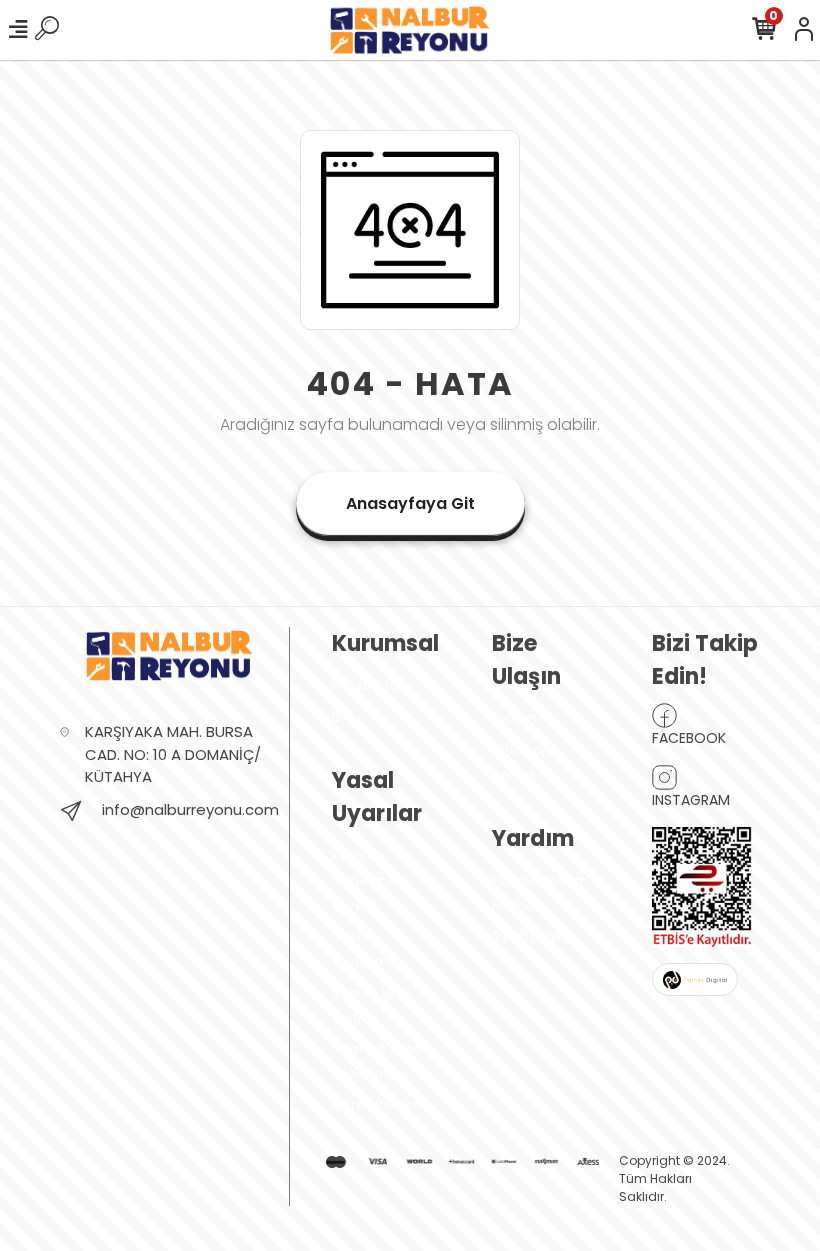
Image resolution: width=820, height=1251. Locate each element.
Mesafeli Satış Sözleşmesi (376, 1061)
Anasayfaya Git (410, 503)
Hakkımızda (370, 685)
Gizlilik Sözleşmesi (369, 949)
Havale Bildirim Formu (540, 893)
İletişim (514, 718)
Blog (346, 716)
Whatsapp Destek (526, 762)
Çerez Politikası (381, 1104)
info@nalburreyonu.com (190, 809)
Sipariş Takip (533, 936)
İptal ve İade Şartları (372, 1005)
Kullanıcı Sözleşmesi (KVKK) (369, 880)
